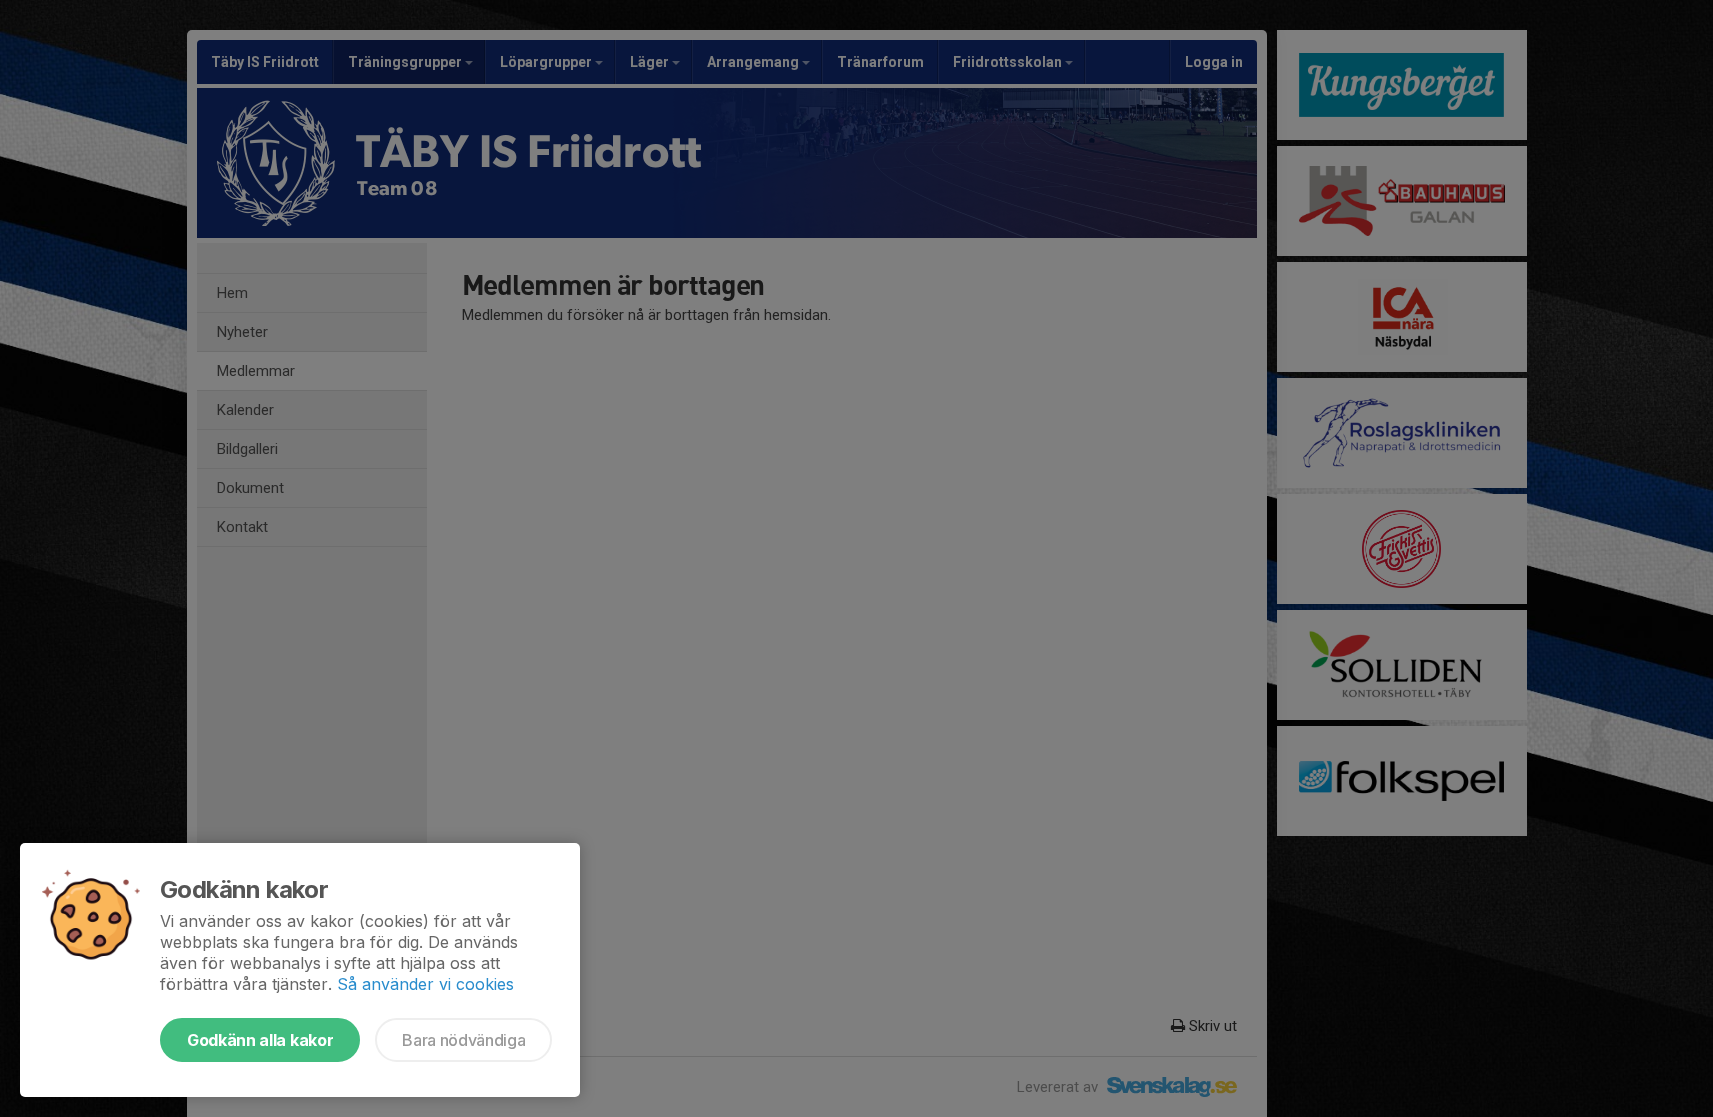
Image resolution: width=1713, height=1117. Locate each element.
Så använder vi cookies (425, 984)
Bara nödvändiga (463, 1040)
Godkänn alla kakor (260, 1040)
